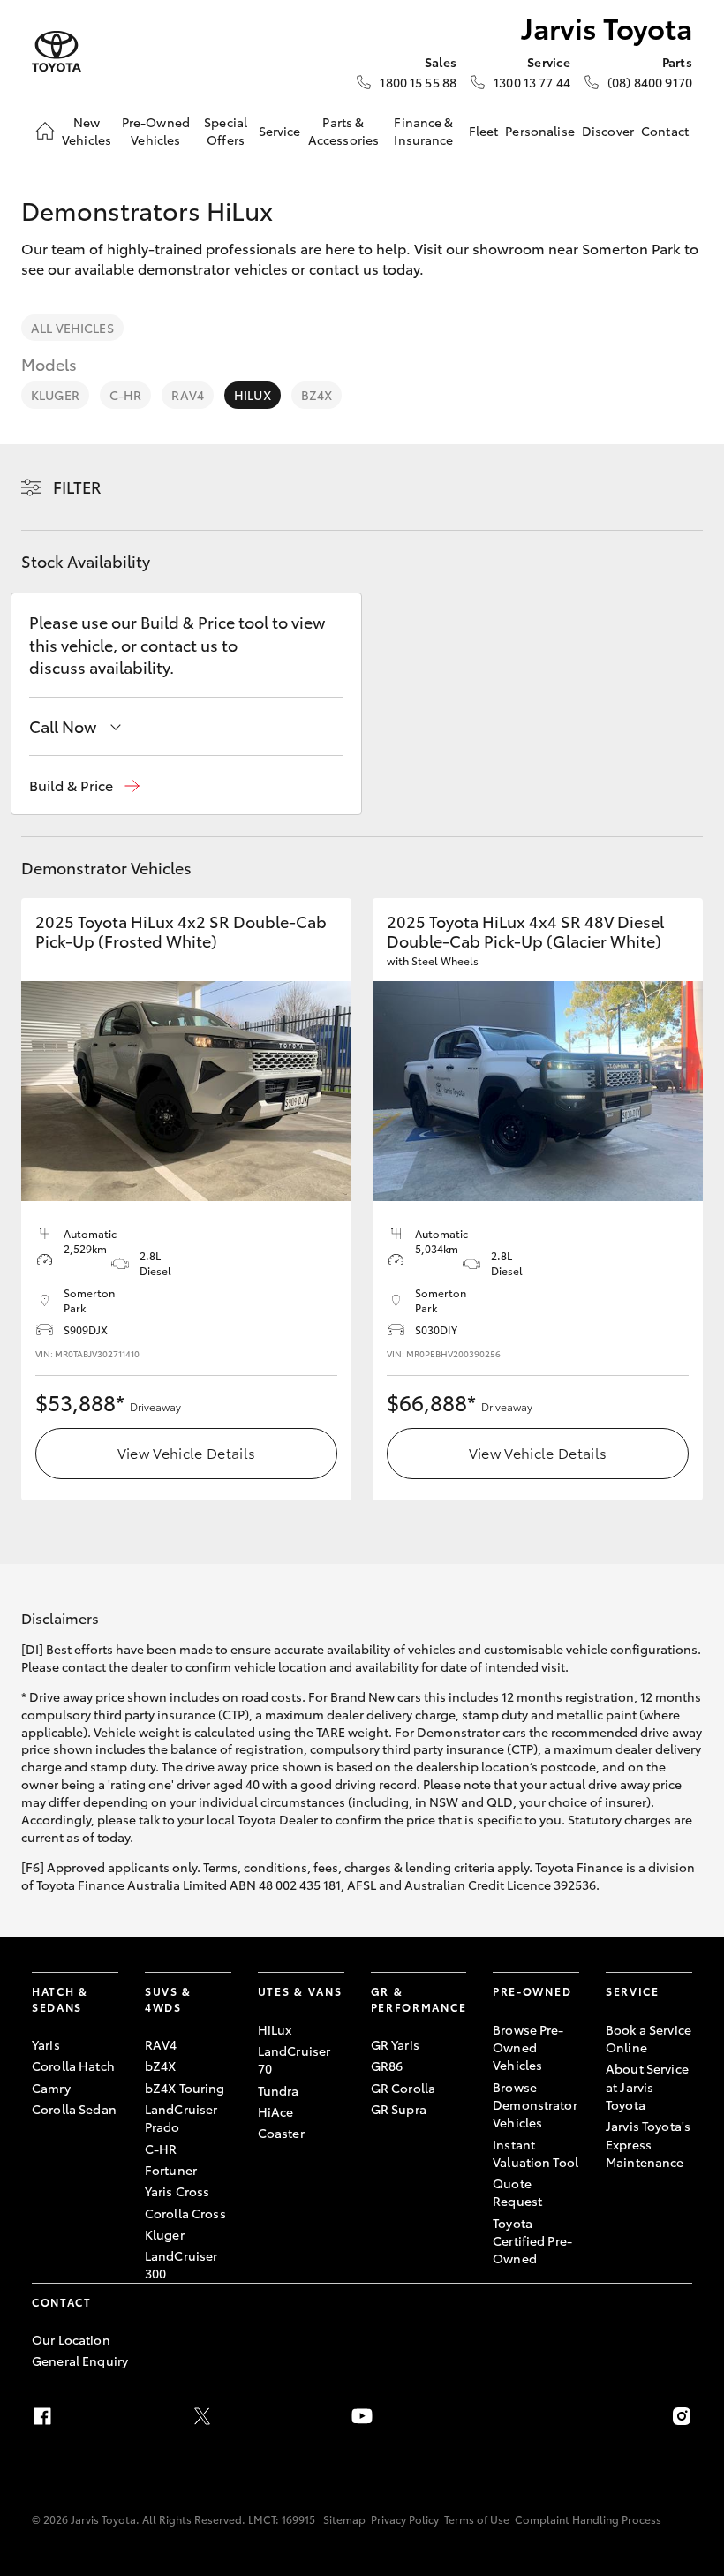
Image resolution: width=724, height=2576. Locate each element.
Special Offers (226, 131)
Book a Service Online (649, 2038)
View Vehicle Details (186, 1452)
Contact (665, 131)
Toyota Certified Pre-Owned (532, 2241)
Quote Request (517, 2192)
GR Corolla (403, 2088)
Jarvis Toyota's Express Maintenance (648, 2144)
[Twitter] (202, 2416)
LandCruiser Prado (181, 2118)
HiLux (253, 395)
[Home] (45, 131)
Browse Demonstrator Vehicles (535, 2105)
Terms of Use (477, 2519)
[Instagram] (682, 2416)
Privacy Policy (405, 2519)
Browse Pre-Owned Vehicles (528, 2047)
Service (280, 131)
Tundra (279, 2090)
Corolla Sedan (74, 2109)
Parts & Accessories (344, 131)
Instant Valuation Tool (535, 2153)
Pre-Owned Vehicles (156, 131)
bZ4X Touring (185, 2088)
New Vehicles (87, 131)
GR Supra (399, 2109)
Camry (51, 2088)
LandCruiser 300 (181, 2264)
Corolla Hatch (73, 2066)
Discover (608, 131)
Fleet (484, 131)
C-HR (126, 395)
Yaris (46, 2044)
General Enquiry (80, 2361)
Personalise (540, 131)
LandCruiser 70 (294, 2059)
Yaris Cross (177, 2191)
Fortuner (171, 2170)
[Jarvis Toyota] (57, 52)
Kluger (55, 395)
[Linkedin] (522, 2416)
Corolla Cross (185, 2213)
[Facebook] (42, 2416)
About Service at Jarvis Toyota (647, 2086)
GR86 (387, 2066)
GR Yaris (395, 2044)
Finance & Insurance (423, 131)
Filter (77, 487)
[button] (84, 786)
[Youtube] (362, 2416)
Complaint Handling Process (588, 2519)
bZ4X (317, 395)
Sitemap (344, 2519)
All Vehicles (72, 328)
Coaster (281, 2133)
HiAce (276, 2111)
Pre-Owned (532, 1991)
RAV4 (188, 395)
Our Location (71, 2339)
